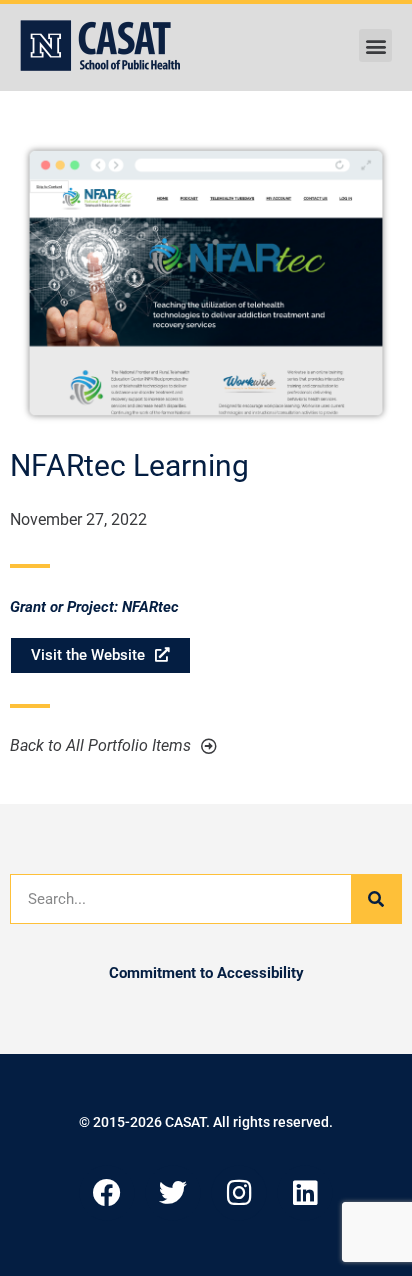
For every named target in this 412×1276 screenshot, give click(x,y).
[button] (375, 45)
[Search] (376, 899)
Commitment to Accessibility (206, 973)
